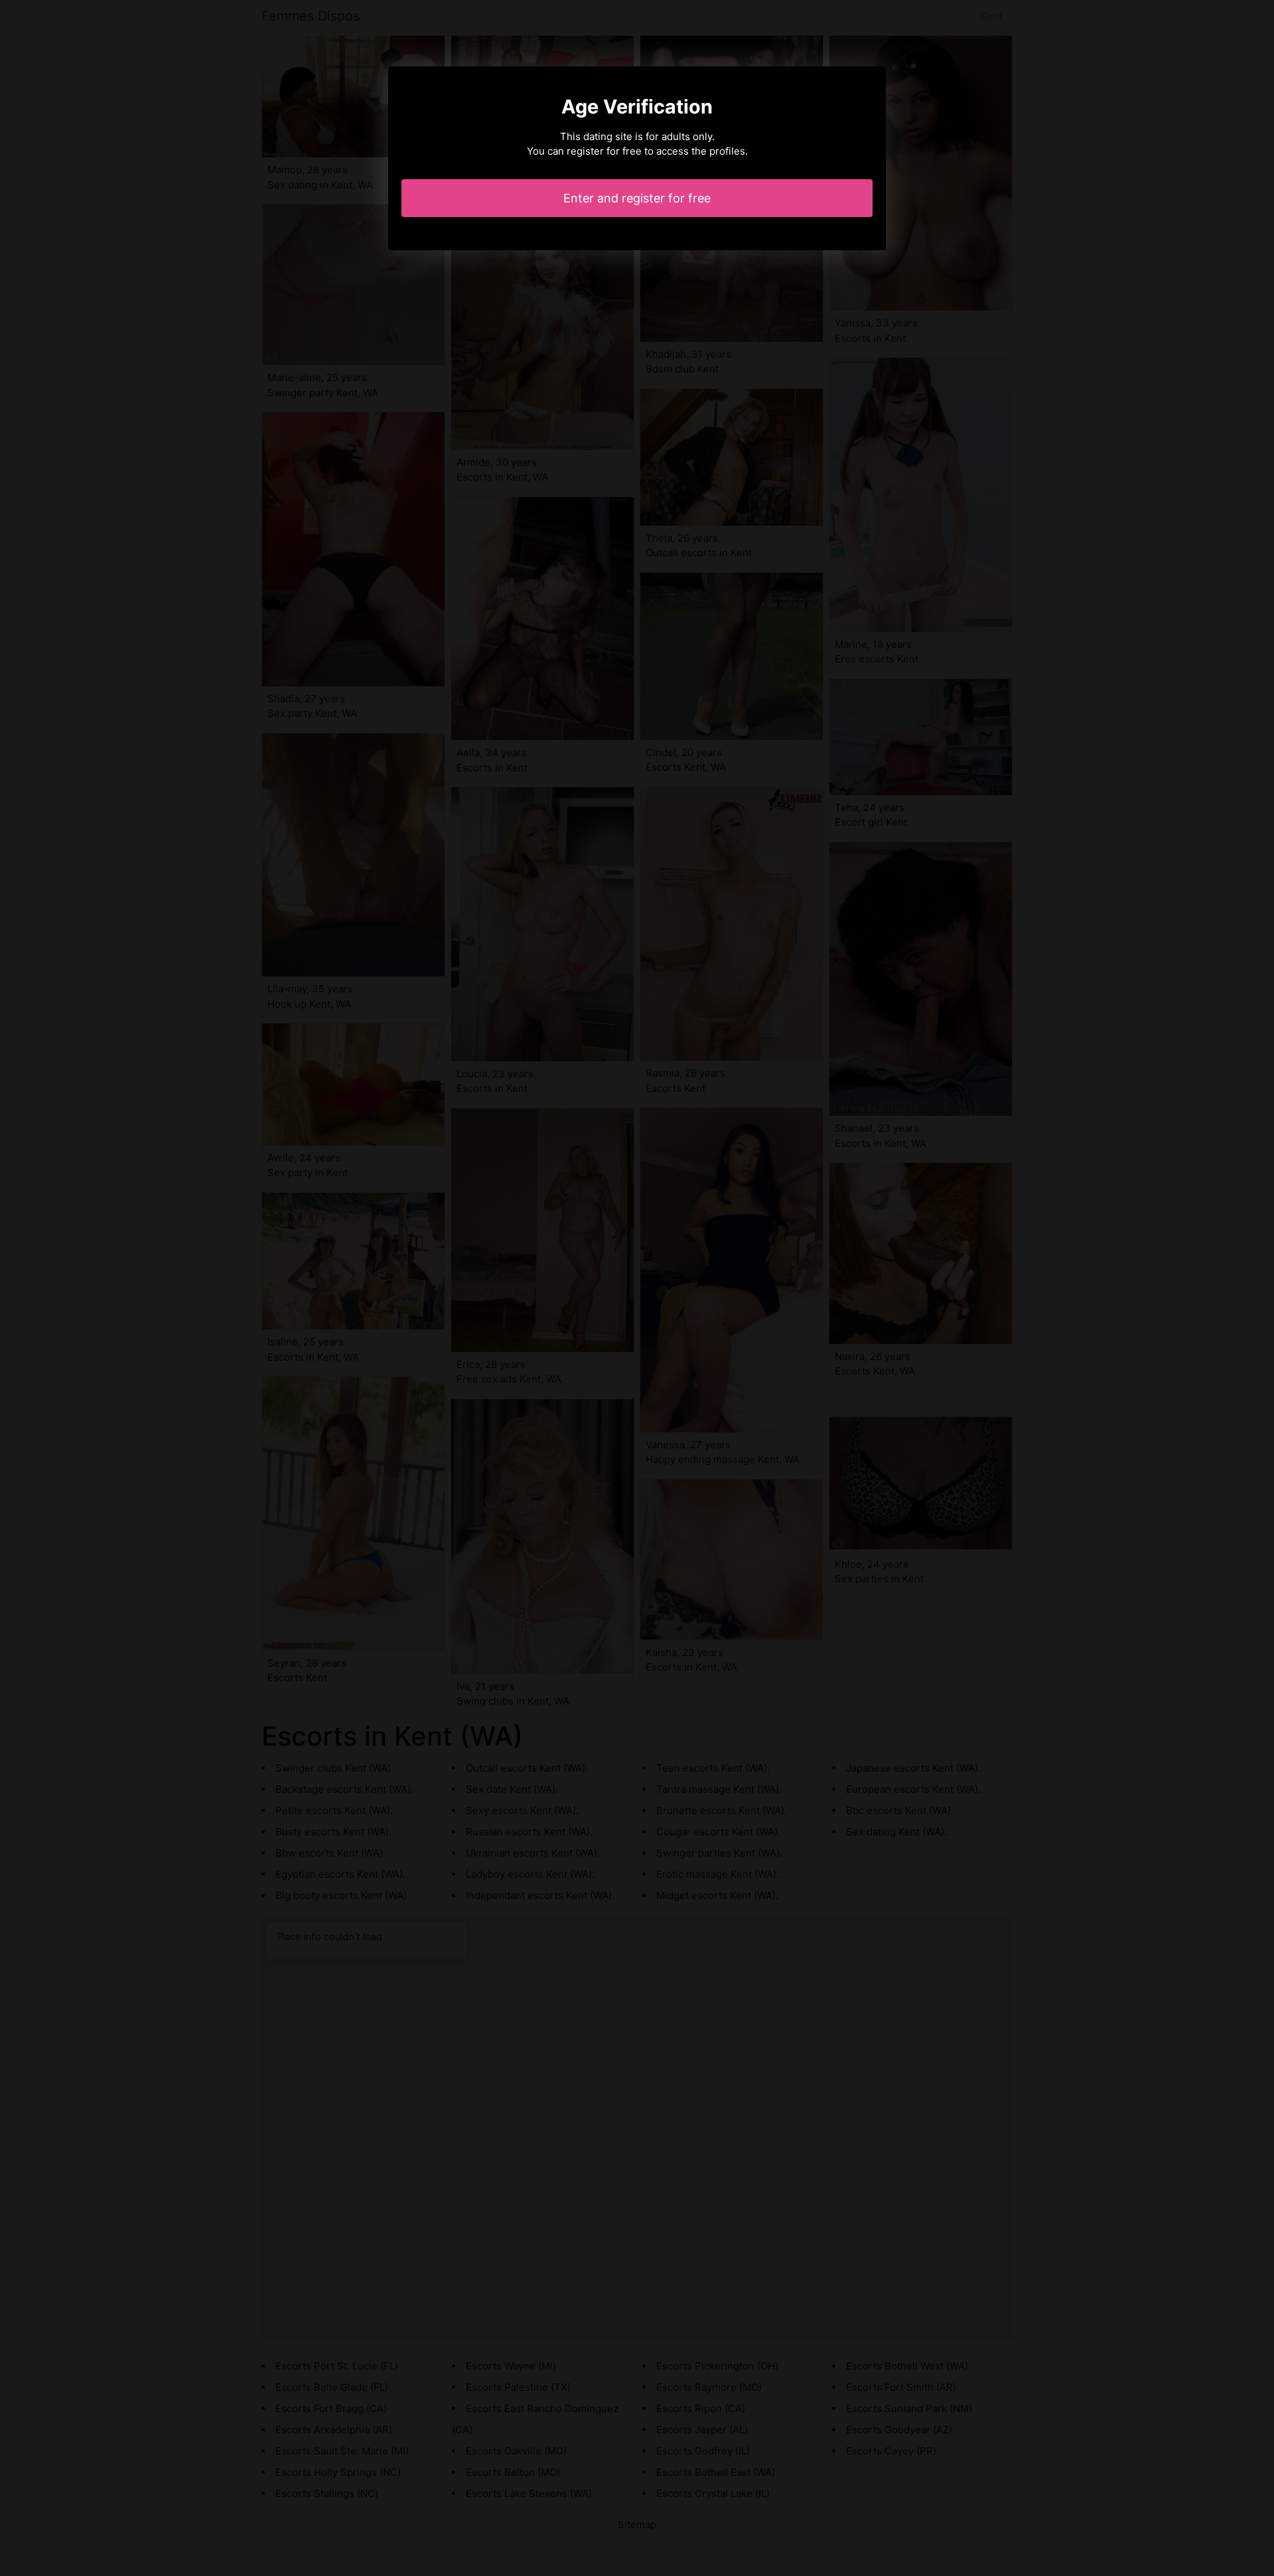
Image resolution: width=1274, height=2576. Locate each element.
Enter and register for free (637, 198)
